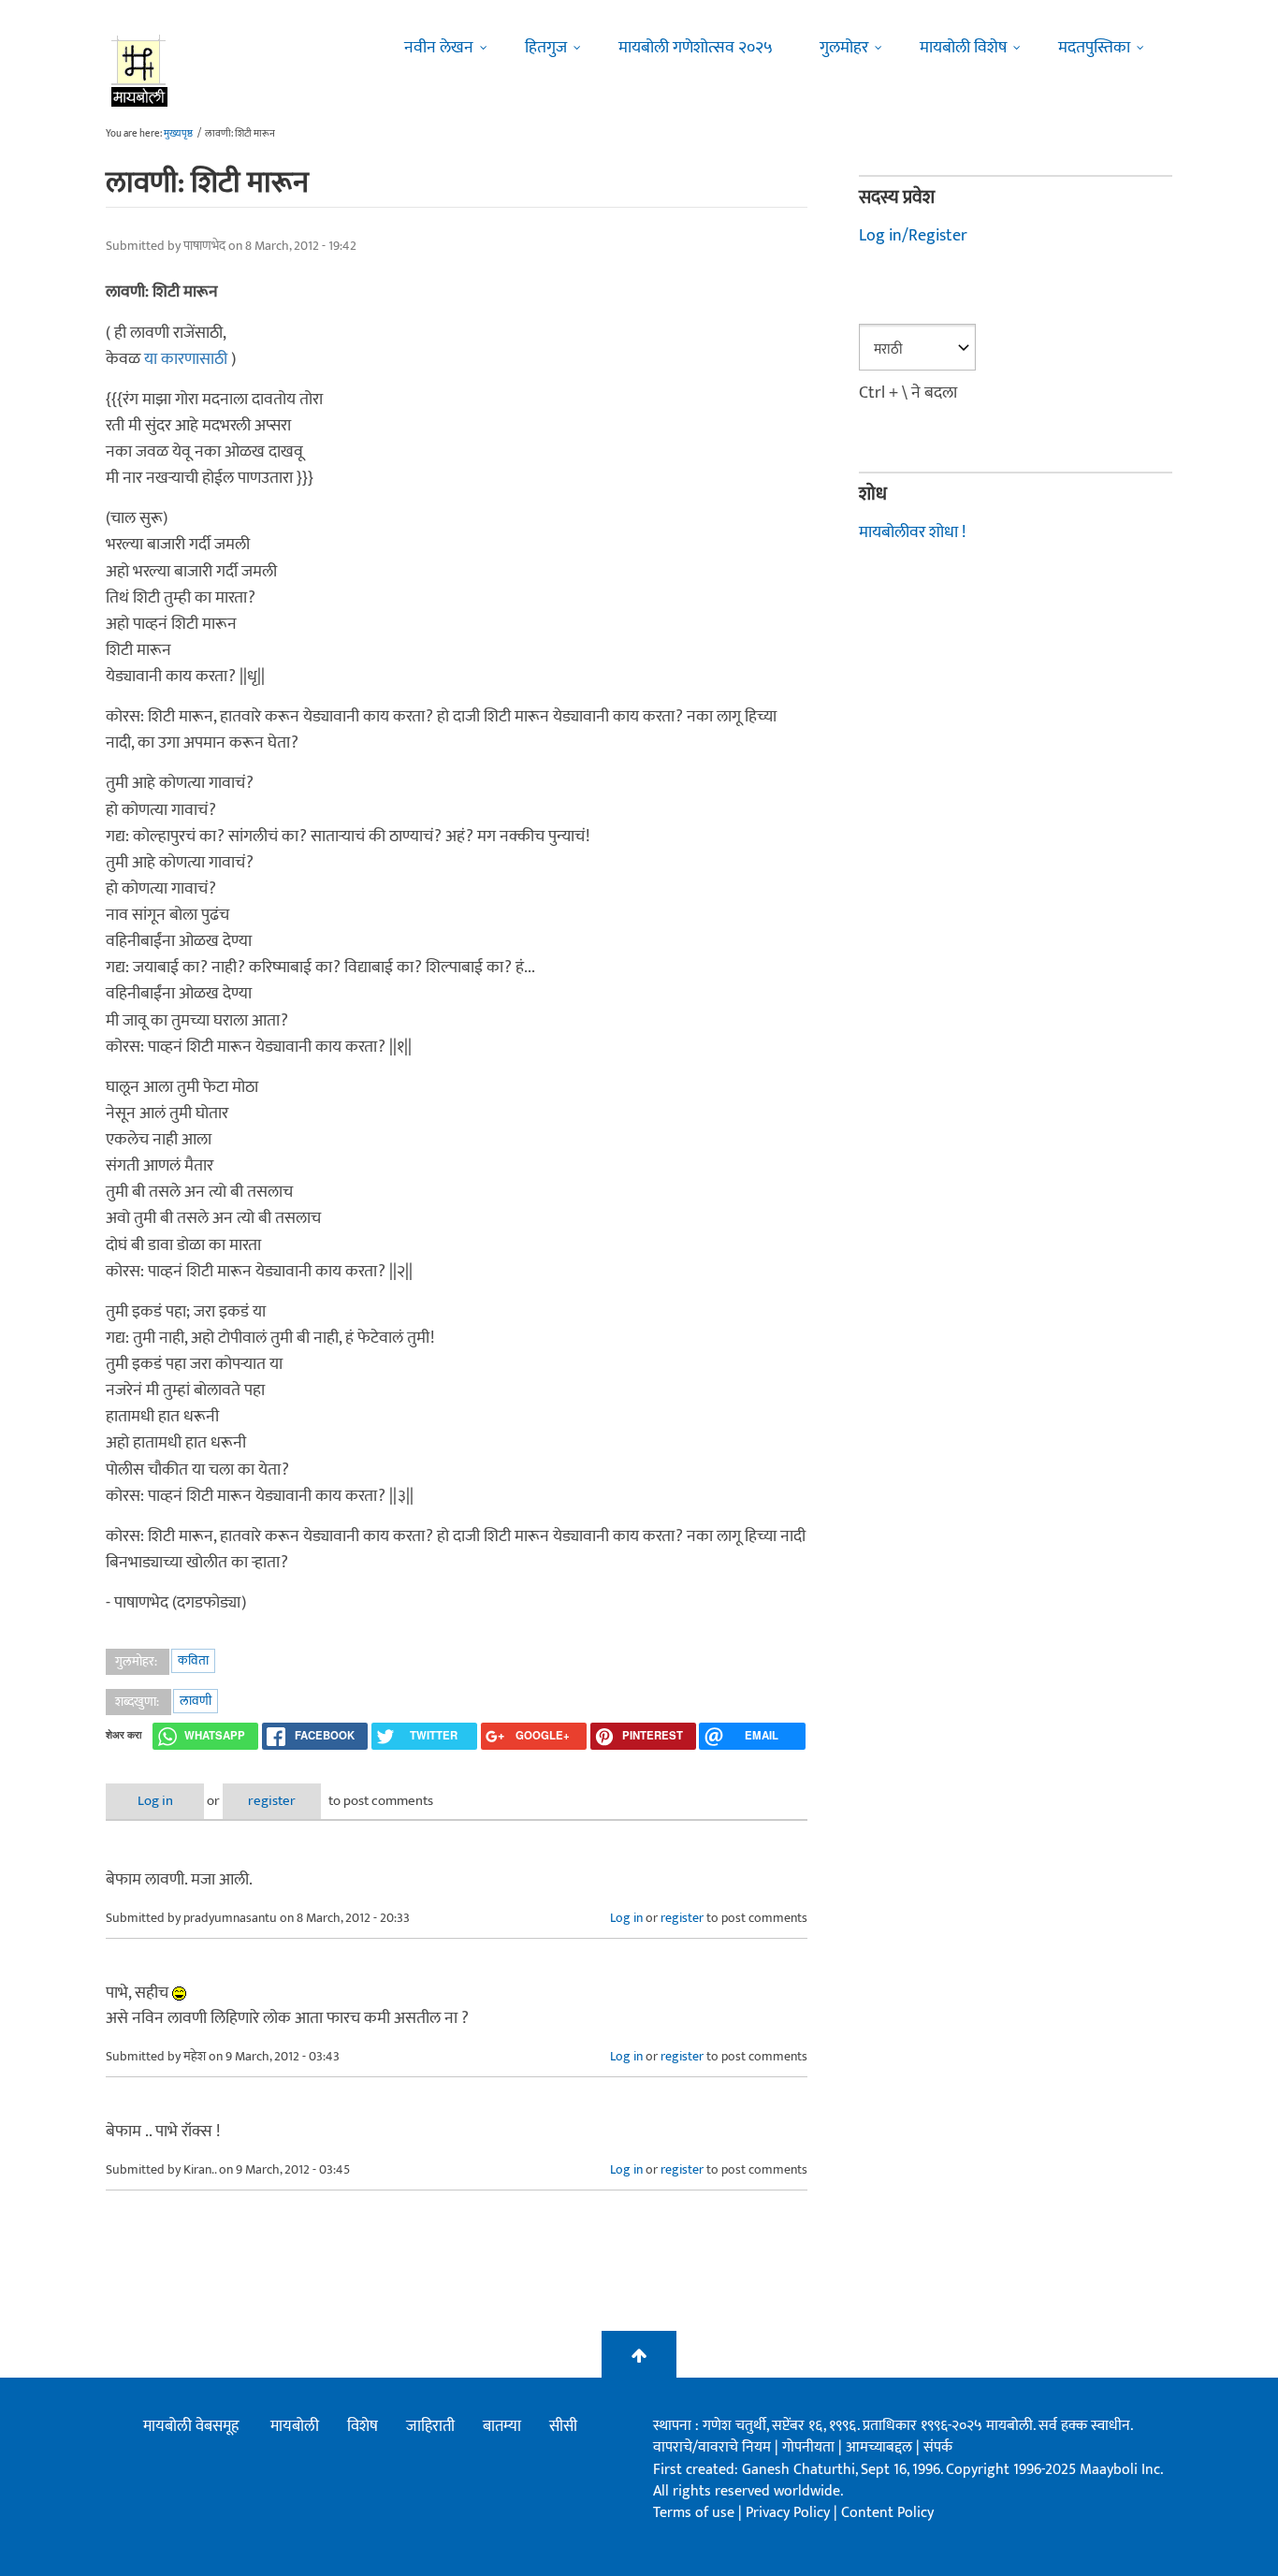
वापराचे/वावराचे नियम (712, 2447)
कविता (193, 1660)
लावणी (196, 1701)
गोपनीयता (810, 2447)
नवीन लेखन (439, 48)
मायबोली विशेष (963, 48)
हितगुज (546, 48)
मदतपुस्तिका (1094, 48)
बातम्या (502, 2426)
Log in (155, 1801)
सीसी (563, 2426)
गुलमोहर (844, 48)
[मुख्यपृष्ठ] (140, 70)
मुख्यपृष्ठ (178, 134)
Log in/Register (913, 236)
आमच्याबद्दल (881, 2447)
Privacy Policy (790, 2513)
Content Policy (887, 2513)
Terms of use (694, 2513)
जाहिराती (430, 2426)
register (272, 1801)
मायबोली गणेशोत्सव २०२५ (696, 48)
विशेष (363, 2426)
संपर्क (938, 2447)
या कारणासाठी (186, 359)
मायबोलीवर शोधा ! (912, 532)
